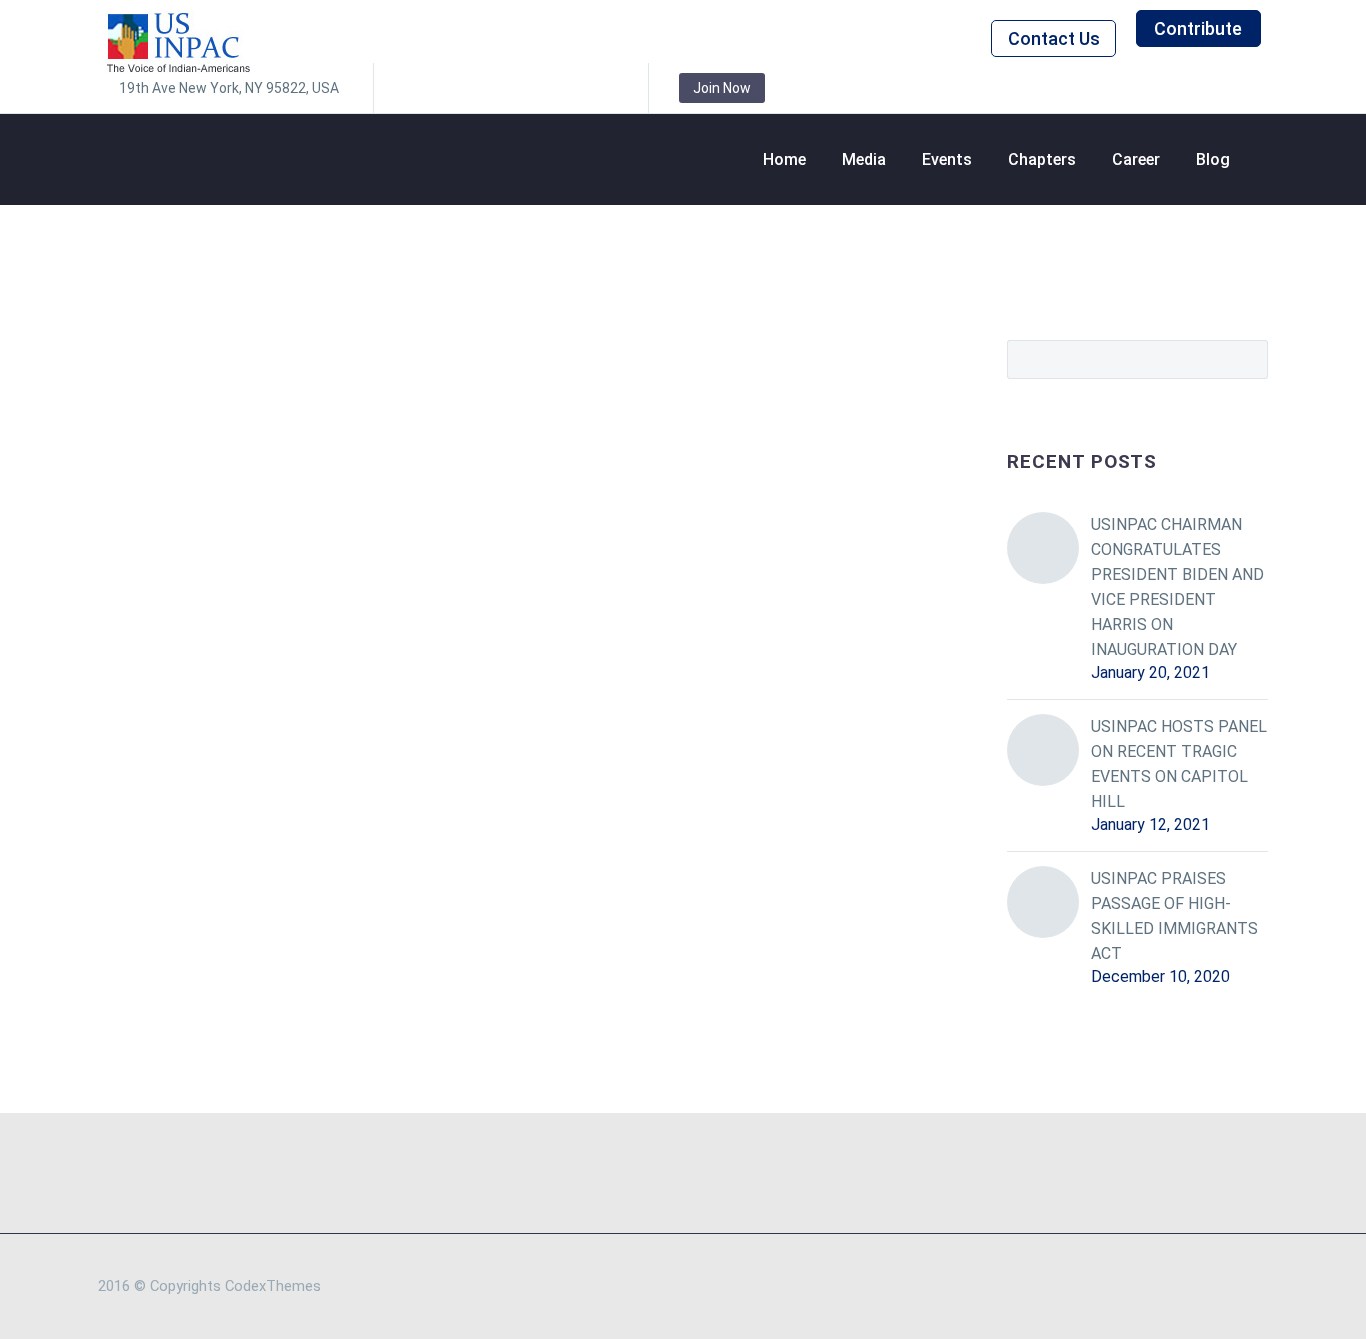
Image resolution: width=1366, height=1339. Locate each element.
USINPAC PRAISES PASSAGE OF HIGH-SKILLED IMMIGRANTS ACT (1174, 916)
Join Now (722, 88)
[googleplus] (569, 88)
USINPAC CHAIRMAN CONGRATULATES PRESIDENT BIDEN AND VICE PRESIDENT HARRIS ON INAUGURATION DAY (1177, 587)
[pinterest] (539, 88)
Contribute (1198, 28)
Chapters (1042, 159)
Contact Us (1054, 38)
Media (864, 159)
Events (947, 159)
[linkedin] (449, 88)
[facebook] (419, 88)
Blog (1213, 159)
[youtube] (599, 88)
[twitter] (479, 88)
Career (1136, 159)
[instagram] (509, 88)
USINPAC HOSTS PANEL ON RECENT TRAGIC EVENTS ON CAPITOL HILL (1179, 764)
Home (784, 159)
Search (1246, 359)
